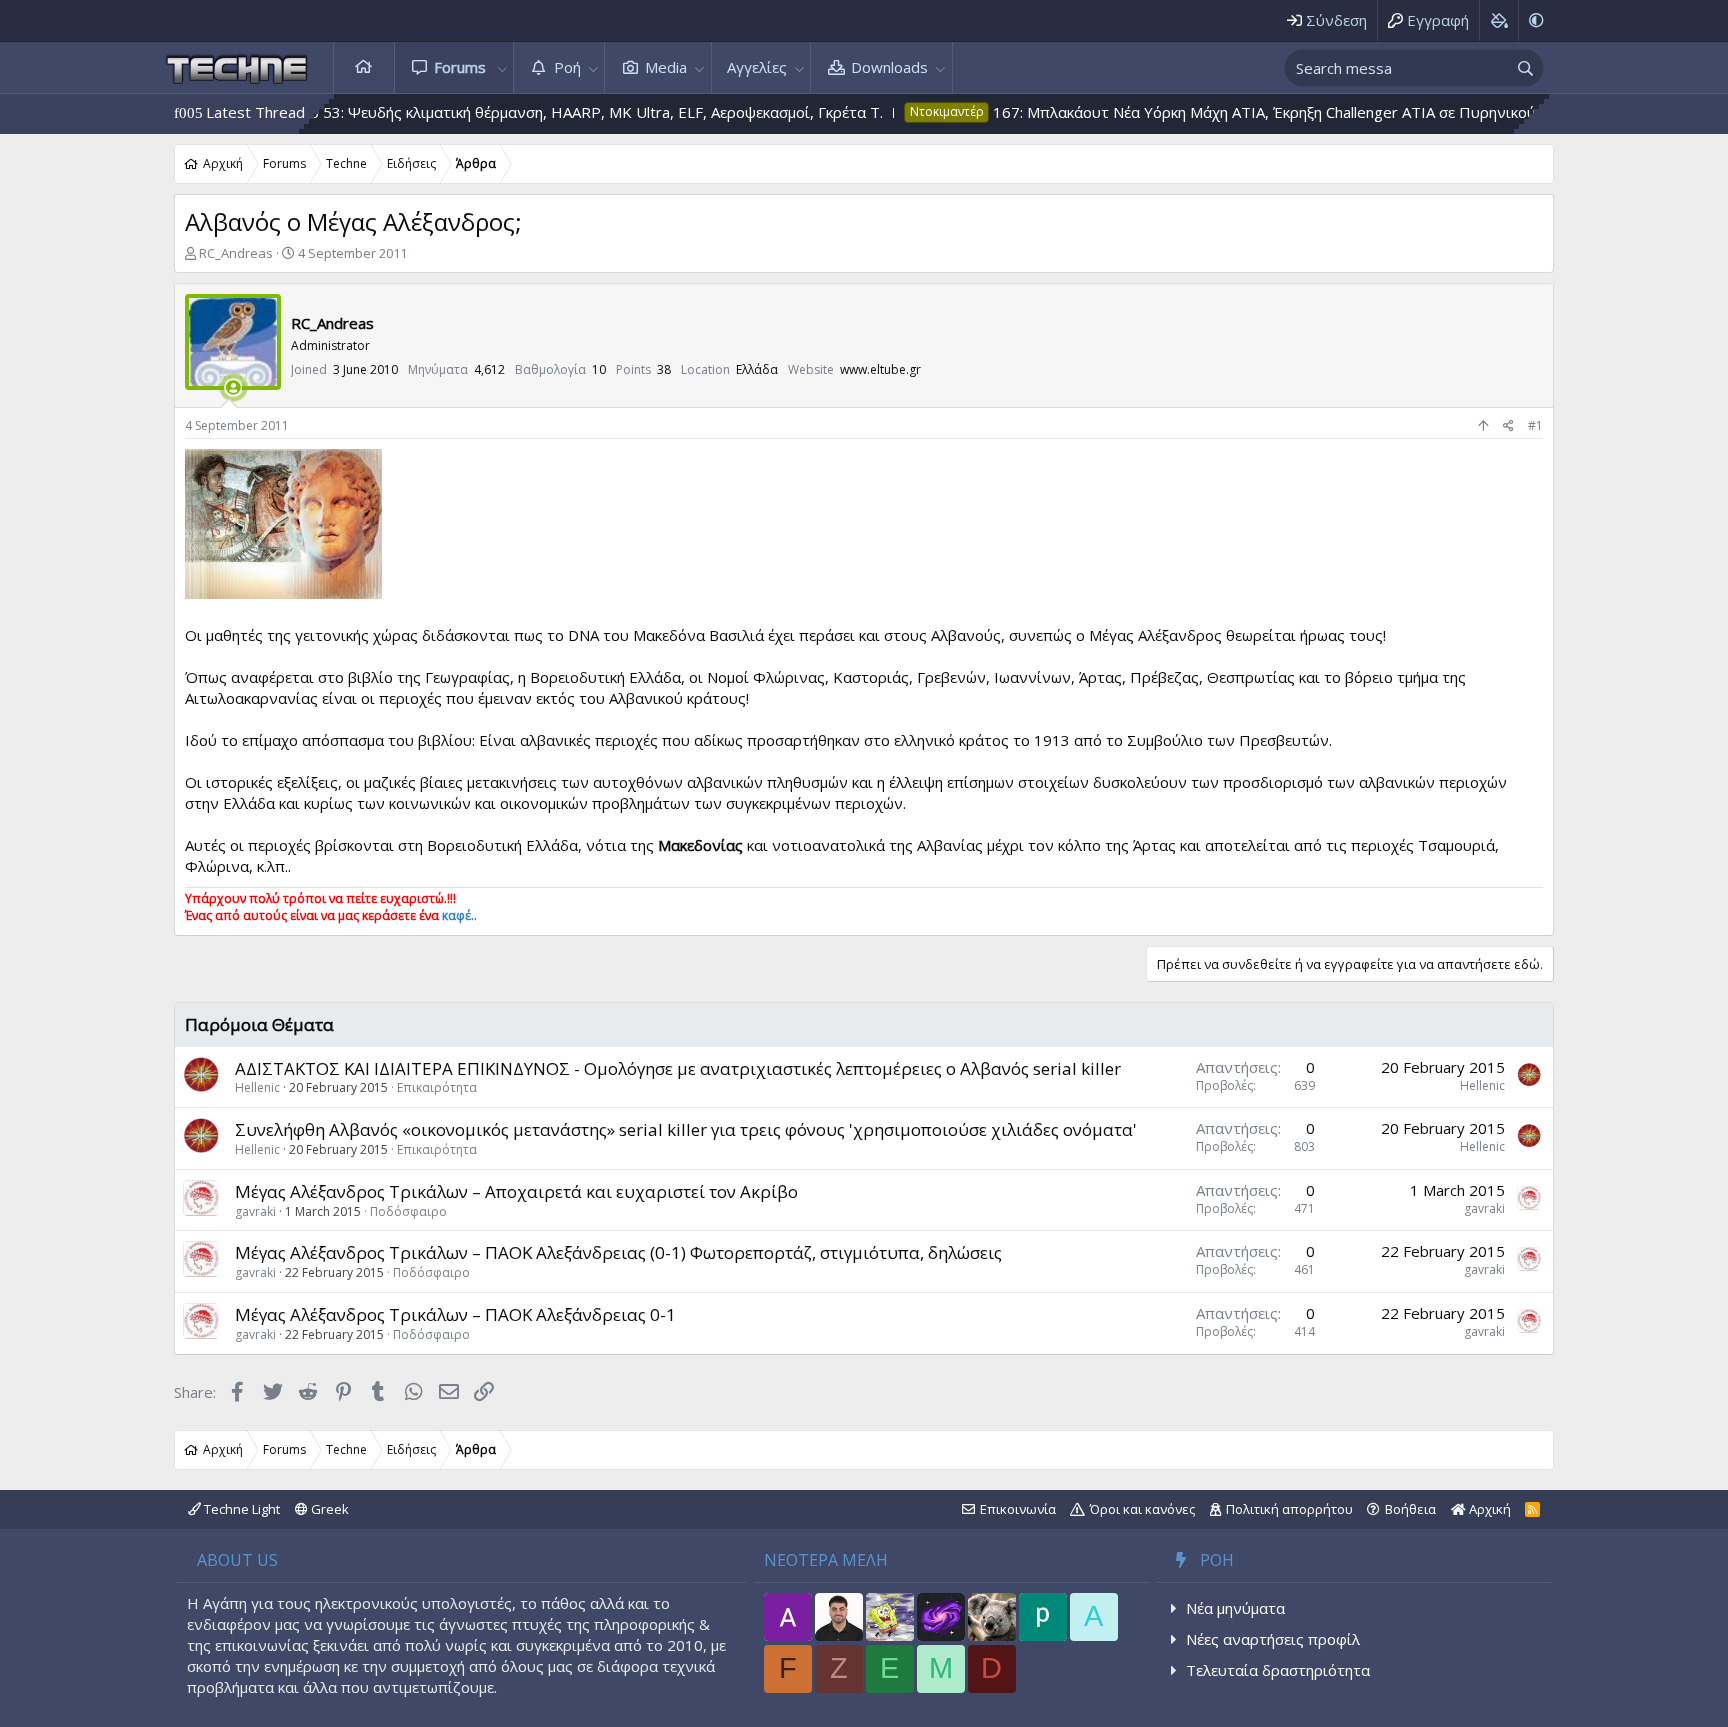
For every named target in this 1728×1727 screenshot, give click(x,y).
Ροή (567, 67)
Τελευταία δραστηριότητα (1278, 1670)
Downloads (889, 67)
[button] (502, 67)
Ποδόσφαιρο (408, 1211)
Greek (328, 1509)
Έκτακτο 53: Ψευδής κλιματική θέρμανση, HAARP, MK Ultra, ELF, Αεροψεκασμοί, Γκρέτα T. (502, 112)
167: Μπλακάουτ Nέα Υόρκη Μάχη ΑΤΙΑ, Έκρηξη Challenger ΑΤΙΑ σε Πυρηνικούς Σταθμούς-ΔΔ (1247, 112)
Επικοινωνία (1018, 1509)
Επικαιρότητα (437, 1087)
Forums (460, 67)
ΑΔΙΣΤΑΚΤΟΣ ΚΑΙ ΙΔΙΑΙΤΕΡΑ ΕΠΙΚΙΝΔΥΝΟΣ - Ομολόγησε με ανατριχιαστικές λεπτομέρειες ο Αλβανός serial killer (678, 1068)
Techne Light (240, 1509)
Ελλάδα (757, 369)
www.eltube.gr (880, 369)
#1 (1535, 425)
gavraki (255, 1211)
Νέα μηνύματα (1235, 1608)
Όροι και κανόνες (1142, 1509)
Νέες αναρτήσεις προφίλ (1273, 1639)
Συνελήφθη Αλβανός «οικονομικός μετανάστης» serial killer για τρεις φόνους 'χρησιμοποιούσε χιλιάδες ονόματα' (686, 1129)
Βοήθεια (1410, 1509)
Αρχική (364, 67)
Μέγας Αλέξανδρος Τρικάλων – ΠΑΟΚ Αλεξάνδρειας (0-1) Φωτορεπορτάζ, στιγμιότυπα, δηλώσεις (618, 1252)
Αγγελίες (757, 67)
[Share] (1508, 426)
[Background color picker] (1498, 20)
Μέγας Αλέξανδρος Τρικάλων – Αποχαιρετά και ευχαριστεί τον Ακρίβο (516, 1191)
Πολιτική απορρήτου (1289, 1509)
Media (666, 67)
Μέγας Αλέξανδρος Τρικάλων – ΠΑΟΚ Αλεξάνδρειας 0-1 (455, 1314)
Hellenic (257, 1087)
